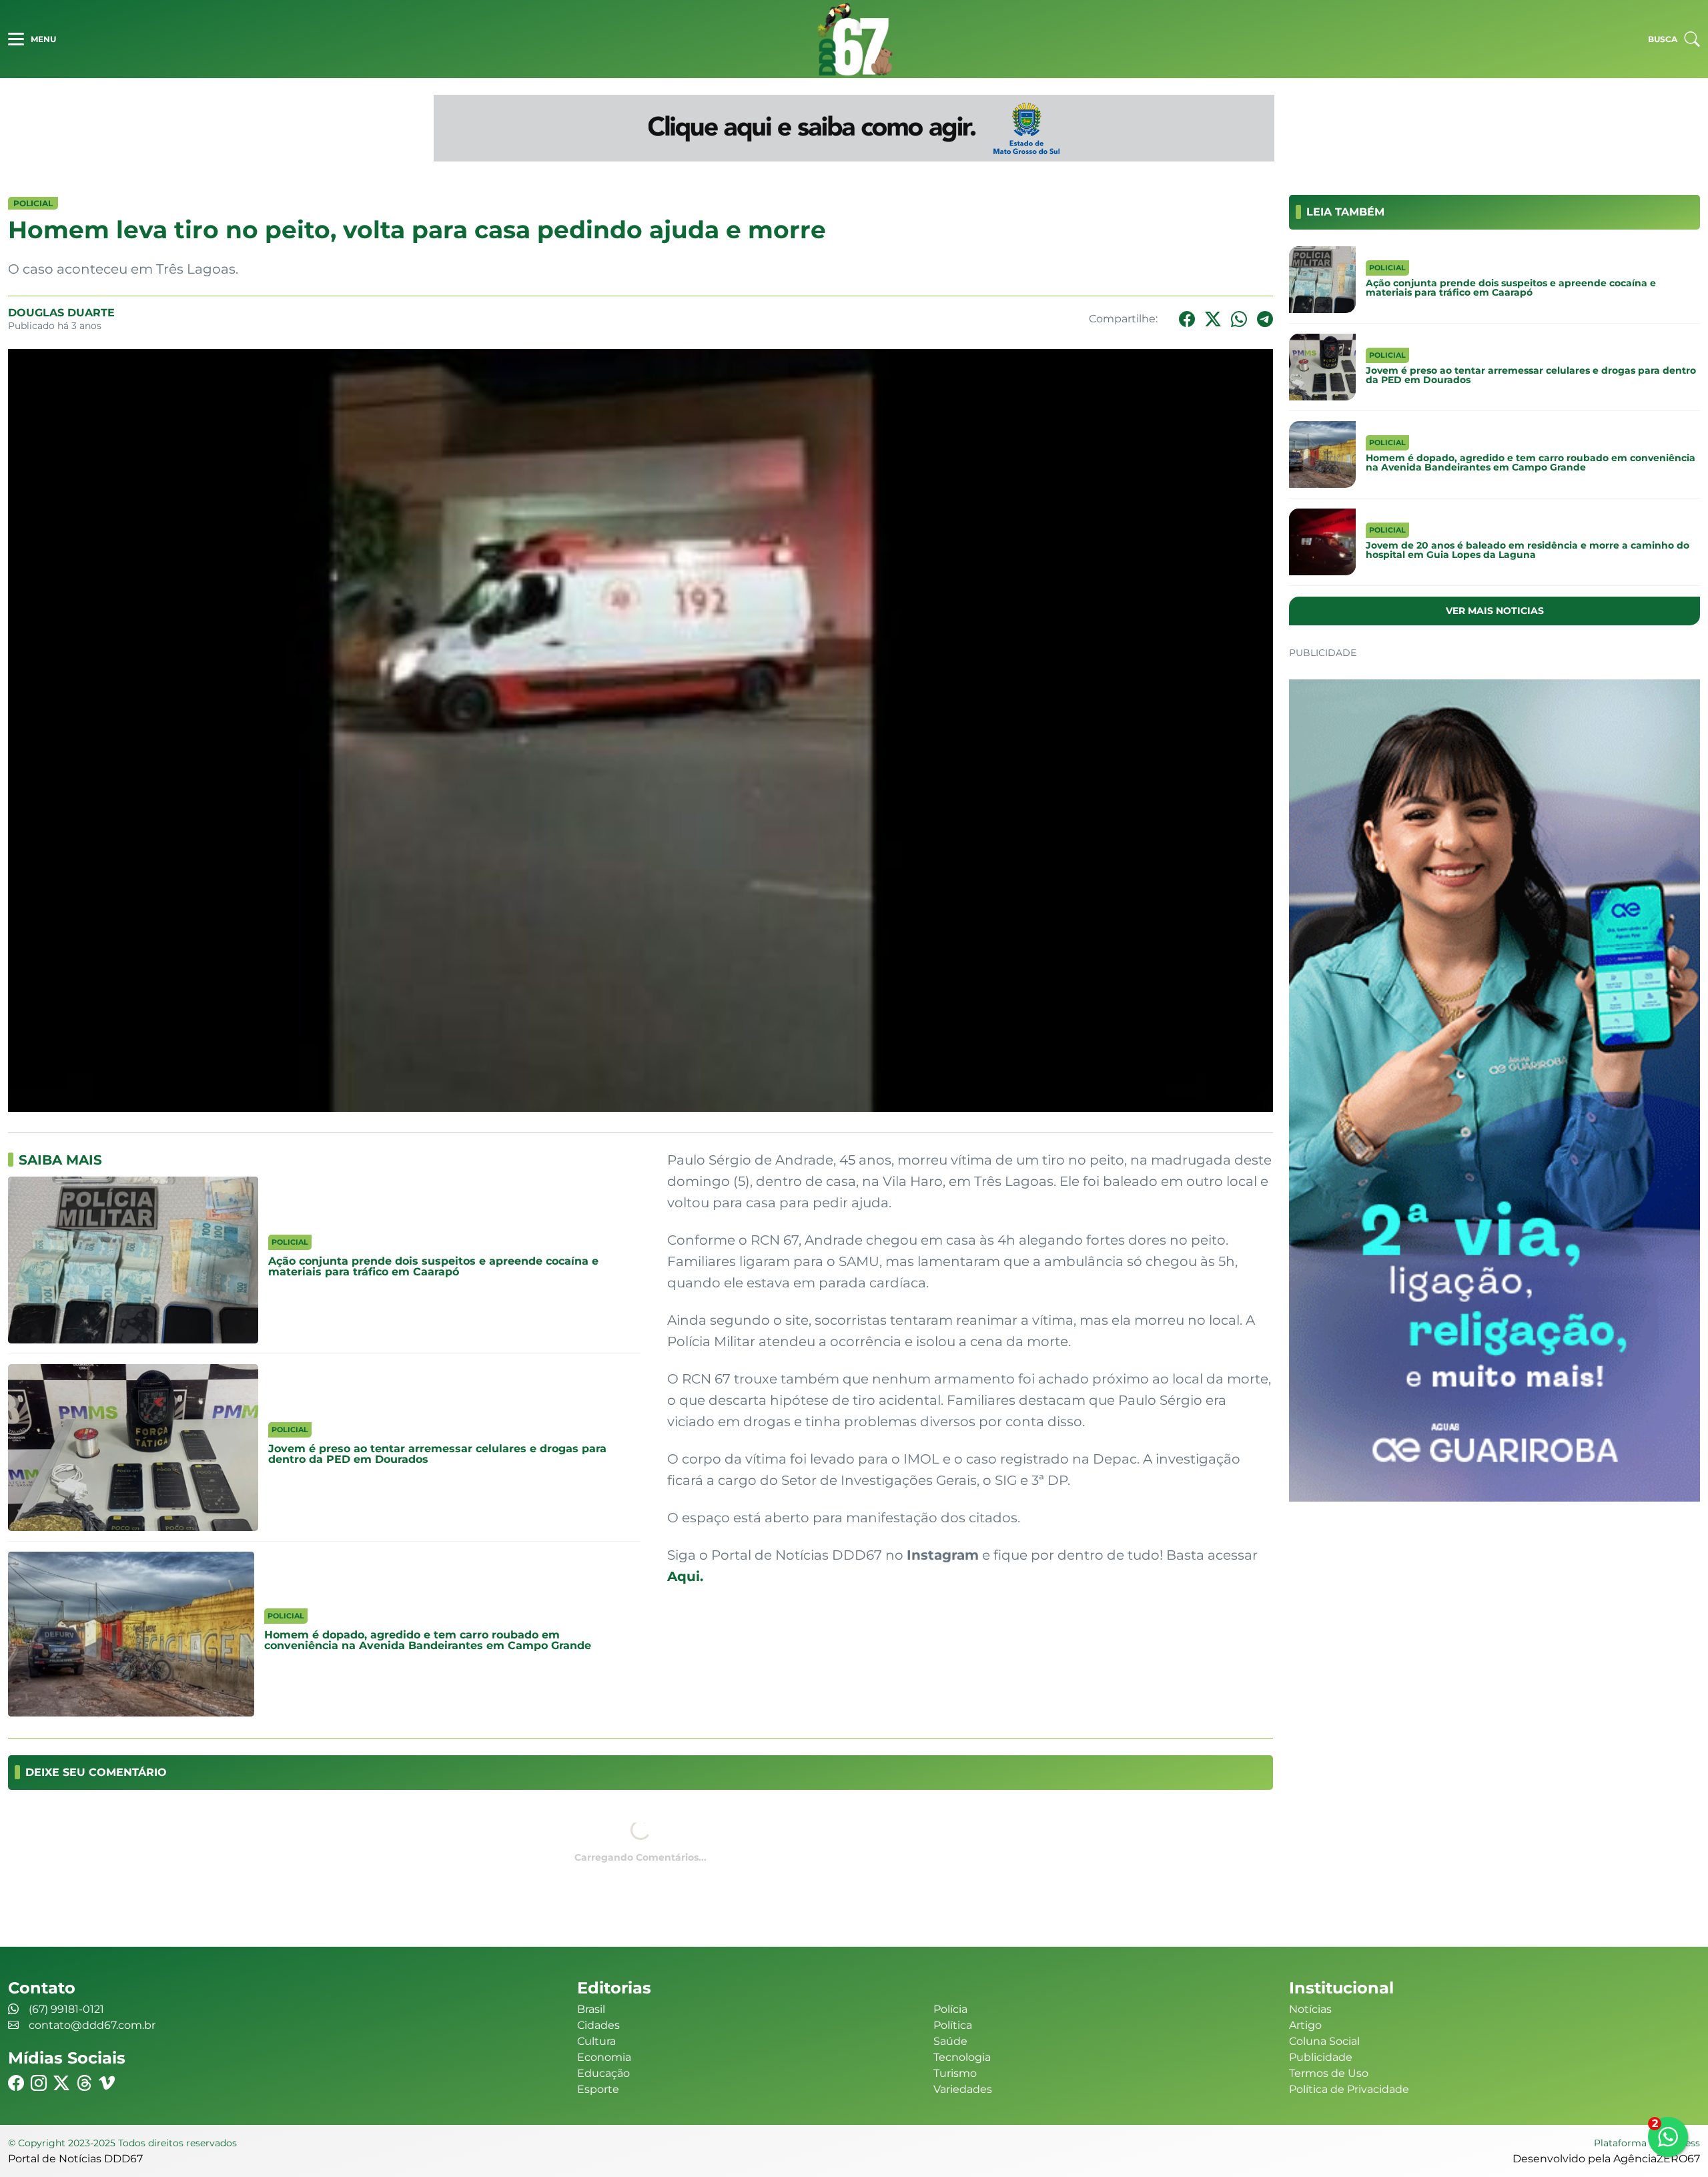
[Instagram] (39, 2083)
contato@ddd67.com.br (92, 2025)
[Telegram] (1265, 319)
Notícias (1310, 2009)
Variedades (963, 2089)
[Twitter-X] (1213, 319)
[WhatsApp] (1239, 319)
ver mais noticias (1495, 611)
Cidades (598, 2025)
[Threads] (84, 2083)
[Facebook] (1187, 319)
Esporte (598, 2089)
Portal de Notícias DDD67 (854, 39)
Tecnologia (962, 2057)
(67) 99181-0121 (66, 2009)
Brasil (591, 2009)
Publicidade (1321, 2057)
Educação (603, 2073)
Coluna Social (1324, 2041)
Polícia (950, 2009)
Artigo (1305, 2025)
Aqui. (685, 1576)
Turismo (955, 2073)
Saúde (950, 2041)
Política (953, 2025)
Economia (604, 2057)
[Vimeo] (107, 2083)
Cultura (596, 2041)
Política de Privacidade (1349, 2089)
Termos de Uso (1329, 2073)
